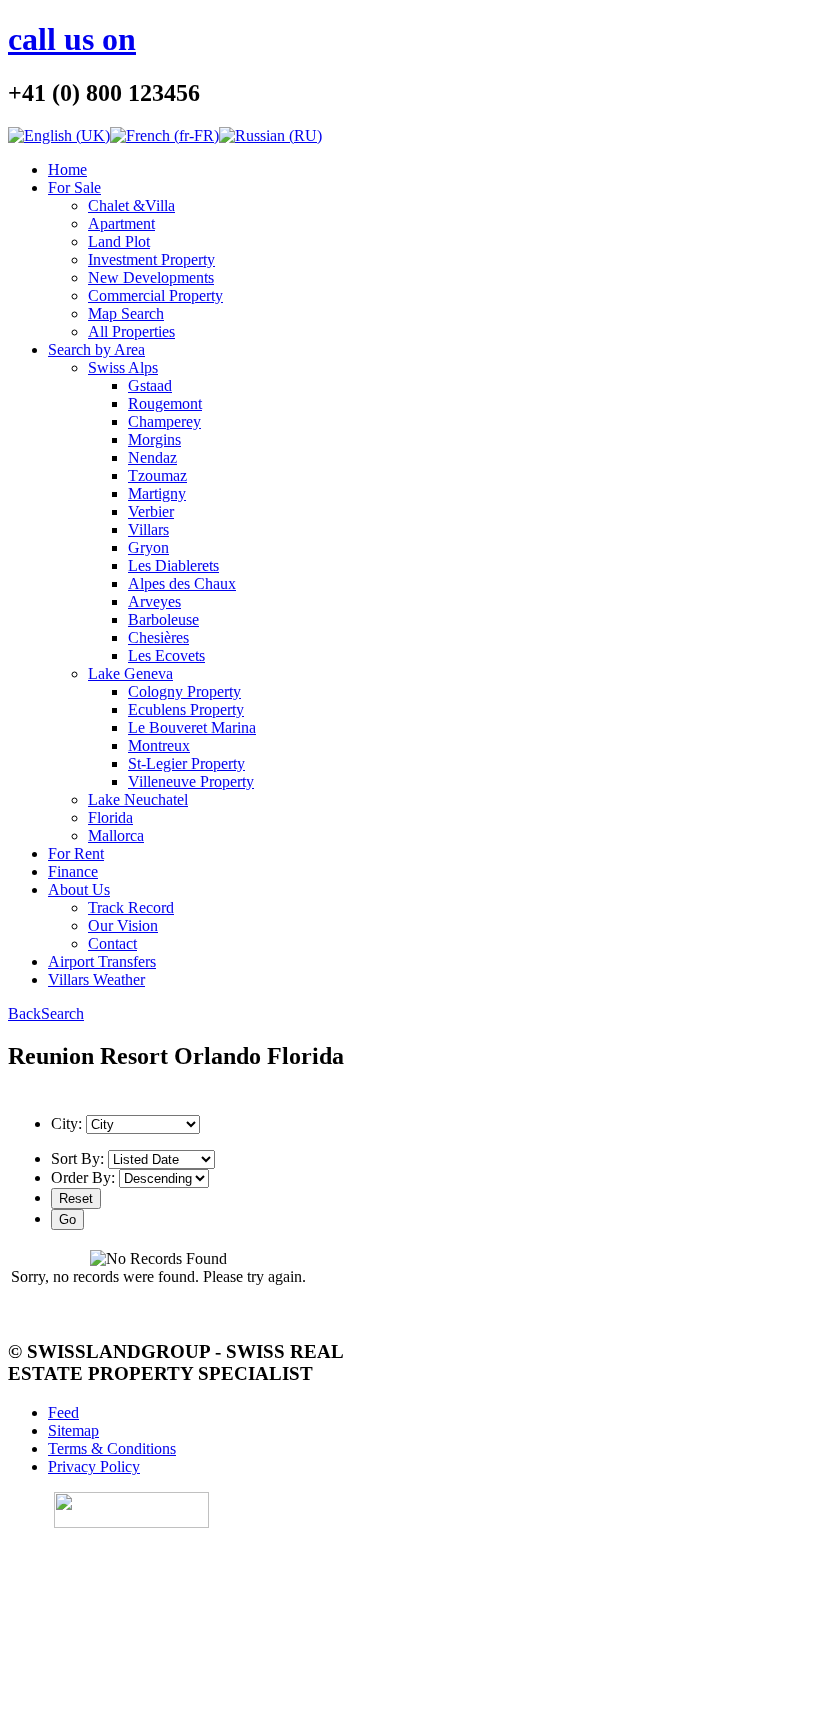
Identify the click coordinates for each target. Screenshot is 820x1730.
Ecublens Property (186, 709)
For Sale (74, 187)
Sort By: (77, 1158)
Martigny (157, 493)
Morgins (154, 439)
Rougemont (165, 403)
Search (62, 1013)
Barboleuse (163, 619)
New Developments (151, 277)
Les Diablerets (173, 565)
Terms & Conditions (112, 1448)
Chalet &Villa (131, 205)
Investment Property (151, 259)
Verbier (151, 511)
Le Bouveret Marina (192, 727)
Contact (112, 943)
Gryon (148, 547)
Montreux (159, 745)
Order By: (83, 1177)
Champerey (164, 421)
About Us (79, 889)
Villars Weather (96, 979)
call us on (72, 39)
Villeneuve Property (191, 781)
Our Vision (123, 925)
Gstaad (150, 385)
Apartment (121, 223)
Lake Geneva (130, 673)
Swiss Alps (123, 367)
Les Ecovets (166, 655)
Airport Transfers (102, 961)
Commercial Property (155, 295)
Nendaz (152, 457)
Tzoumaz (157, 475)
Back (24, 1013)
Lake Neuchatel (138, 799)
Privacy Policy (94, 1466)
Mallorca (116, 835)
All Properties (131, 331)
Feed (63, 1412)
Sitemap (73, 1430)
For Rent (76, 853)
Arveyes (154, 601)
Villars (148, 529)
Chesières (158, 637)
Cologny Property (184, 691)
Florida (110, 817)
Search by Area (96, 349)
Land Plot (119, 241)
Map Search (126, 313)
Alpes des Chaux (182, 583)
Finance (73, 871)
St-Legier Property (186, 763)
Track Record (131, 907)
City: (66, 1123)
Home (67, 169)
